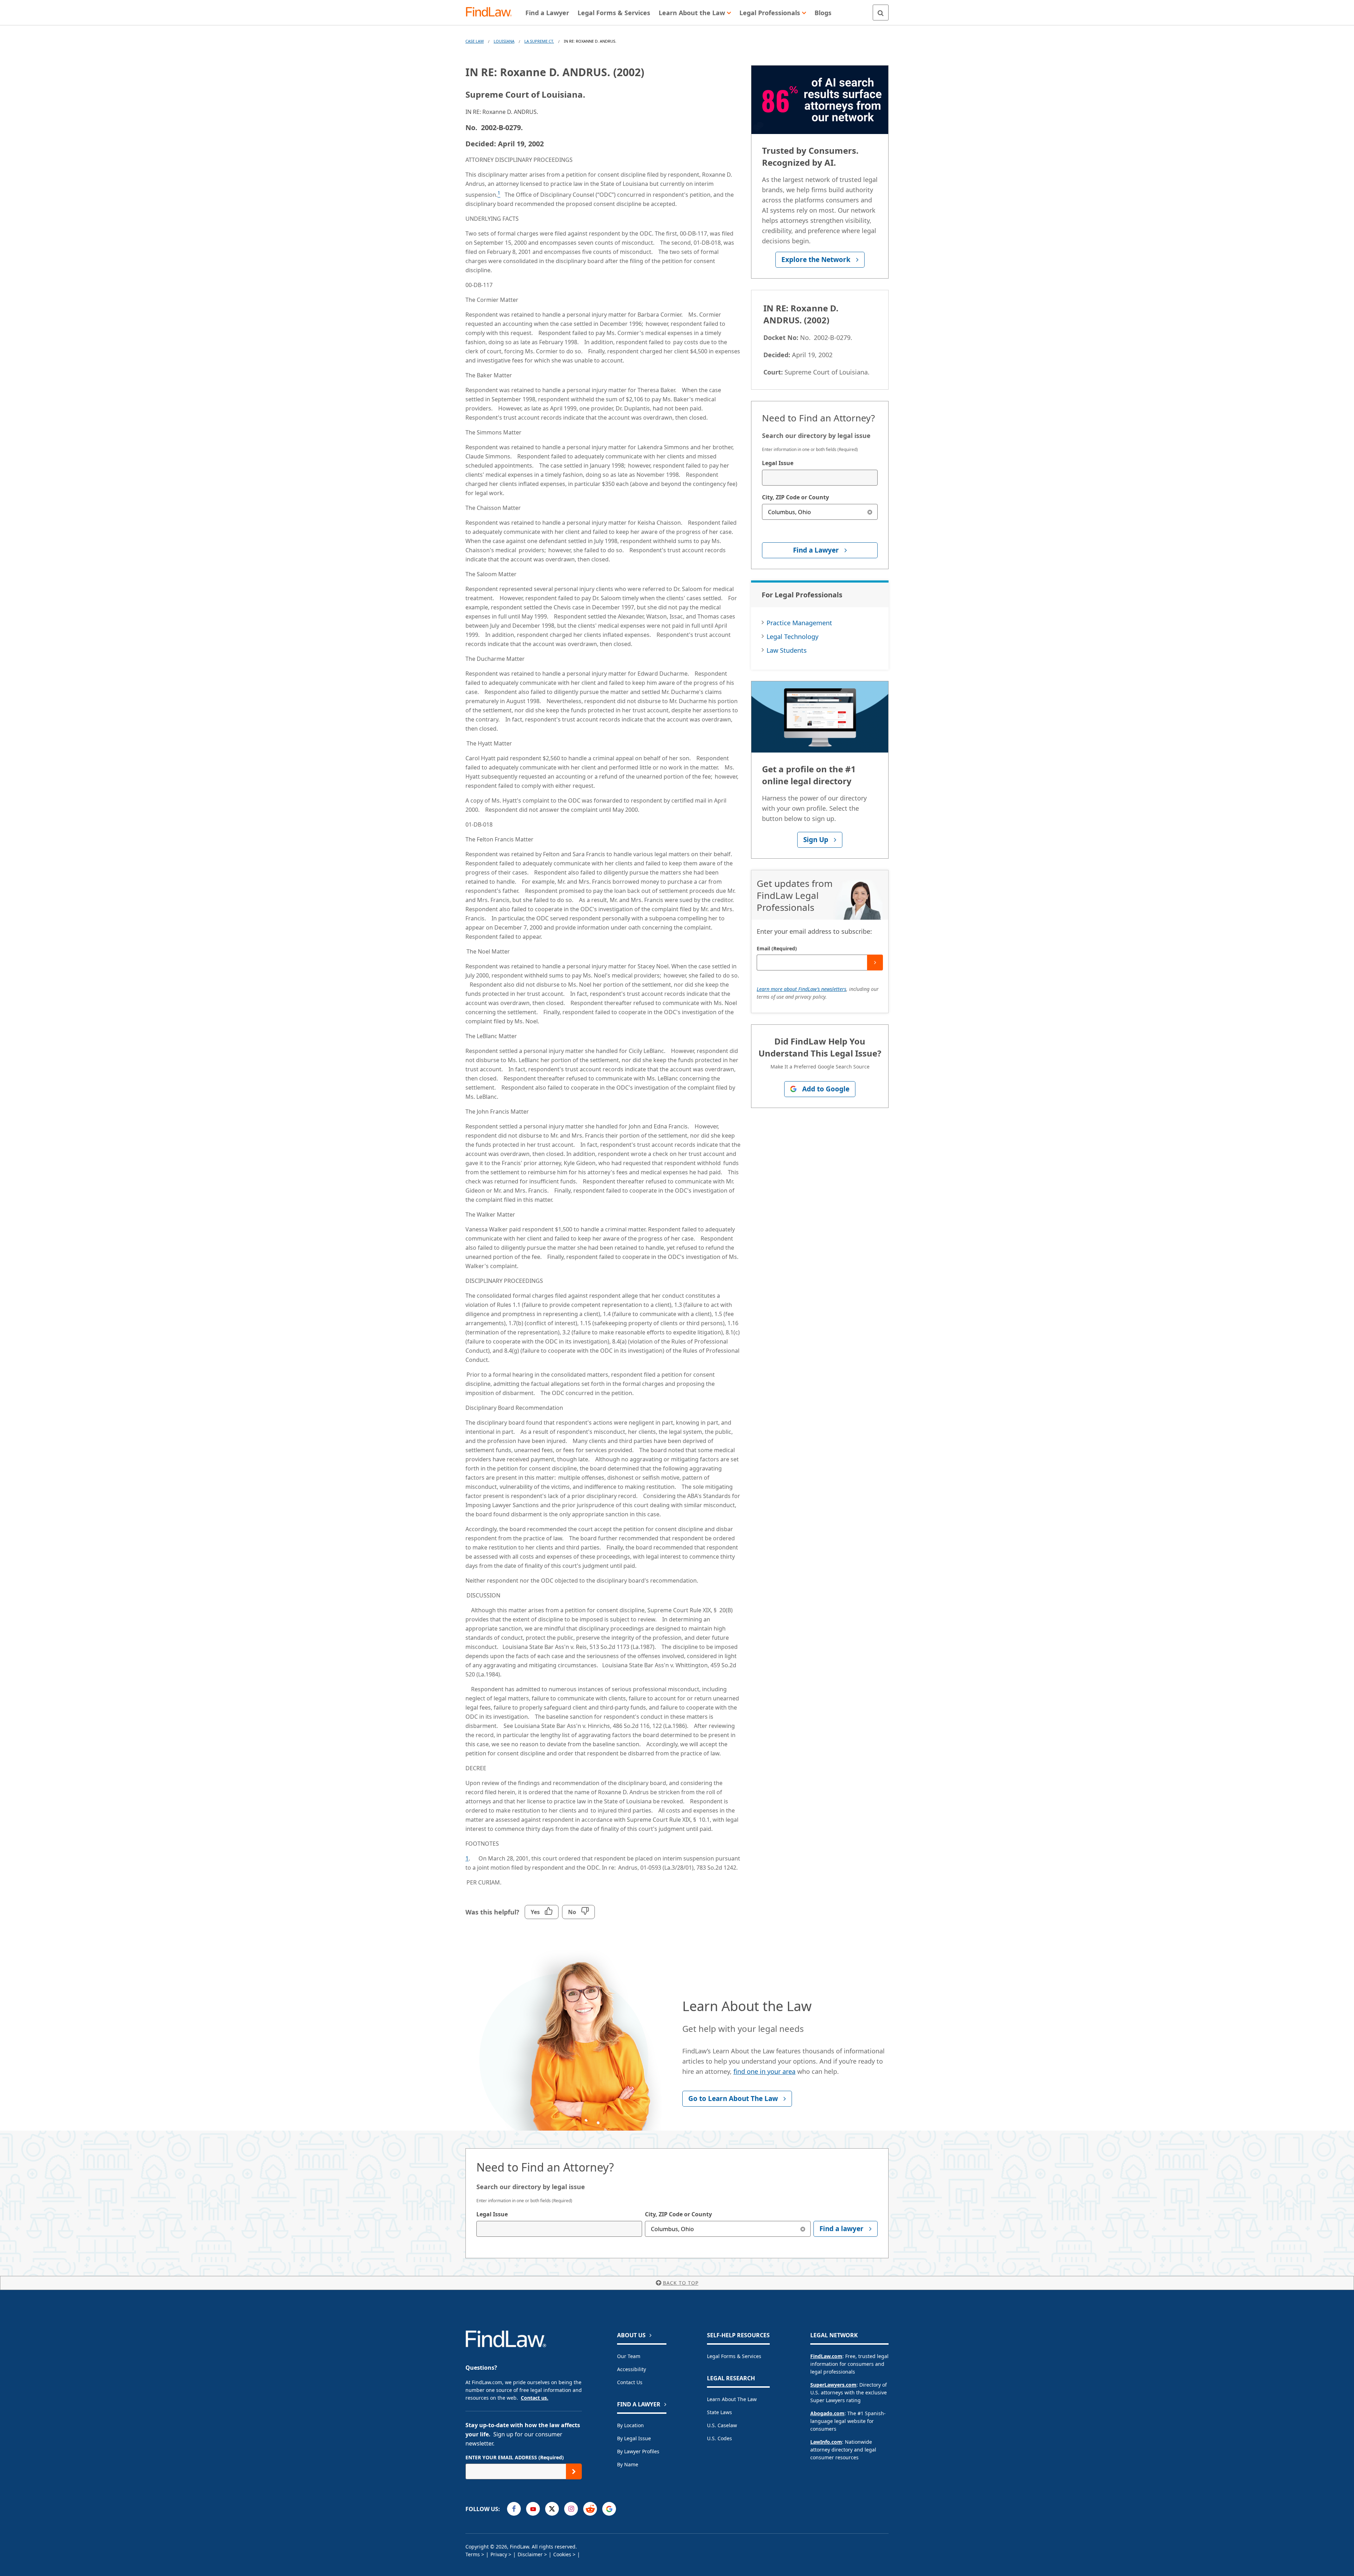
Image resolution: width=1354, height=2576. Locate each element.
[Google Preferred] (609, 2509)
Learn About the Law (732, 2399)
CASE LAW (475, 41)
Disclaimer (530, 2554)
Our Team (629, 2356)
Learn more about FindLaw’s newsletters (801, 989)
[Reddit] (590, 2509)
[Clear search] (870, 512)
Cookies (562, 2554)
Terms (473, 2554)
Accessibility (632, 2369)
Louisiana (504, 41)
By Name (628, 2464)
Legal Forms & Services (734, 2356)
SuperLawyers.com (833, 2385)
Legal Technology (792, 637)
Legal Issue (778, 463)
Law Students (787, 650)
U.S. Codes (719, 2438)
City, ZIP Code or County (795, 497)
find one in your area (764, 2071)
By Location (630, 2425)
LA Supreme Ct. (539, 41)
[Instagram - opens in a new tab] (571, 2509)
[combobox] (820, 478)
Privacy (499, 2554)
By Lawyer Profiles (638, 2451)
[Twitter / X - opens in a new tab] (552, 2509)
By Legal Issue (634, 2438)
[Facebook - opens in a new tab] (514, 2509)
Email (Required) (777, 948)
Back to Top (681, 2283)
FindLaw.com (826, 2356)
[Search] (881, 13)
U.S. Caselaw (722, 2425)
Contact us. (535, 2398)
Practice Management (799, 623)
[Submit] (875, 963)
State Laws (719, 2412)
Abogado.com (827, 2413)
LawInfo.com (826, 2442)
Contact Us (630, 2382)
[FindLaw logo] (492, 13)
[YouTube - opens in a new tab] (533, 2509)
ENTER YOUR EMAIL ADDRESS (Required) (515, 2457)
